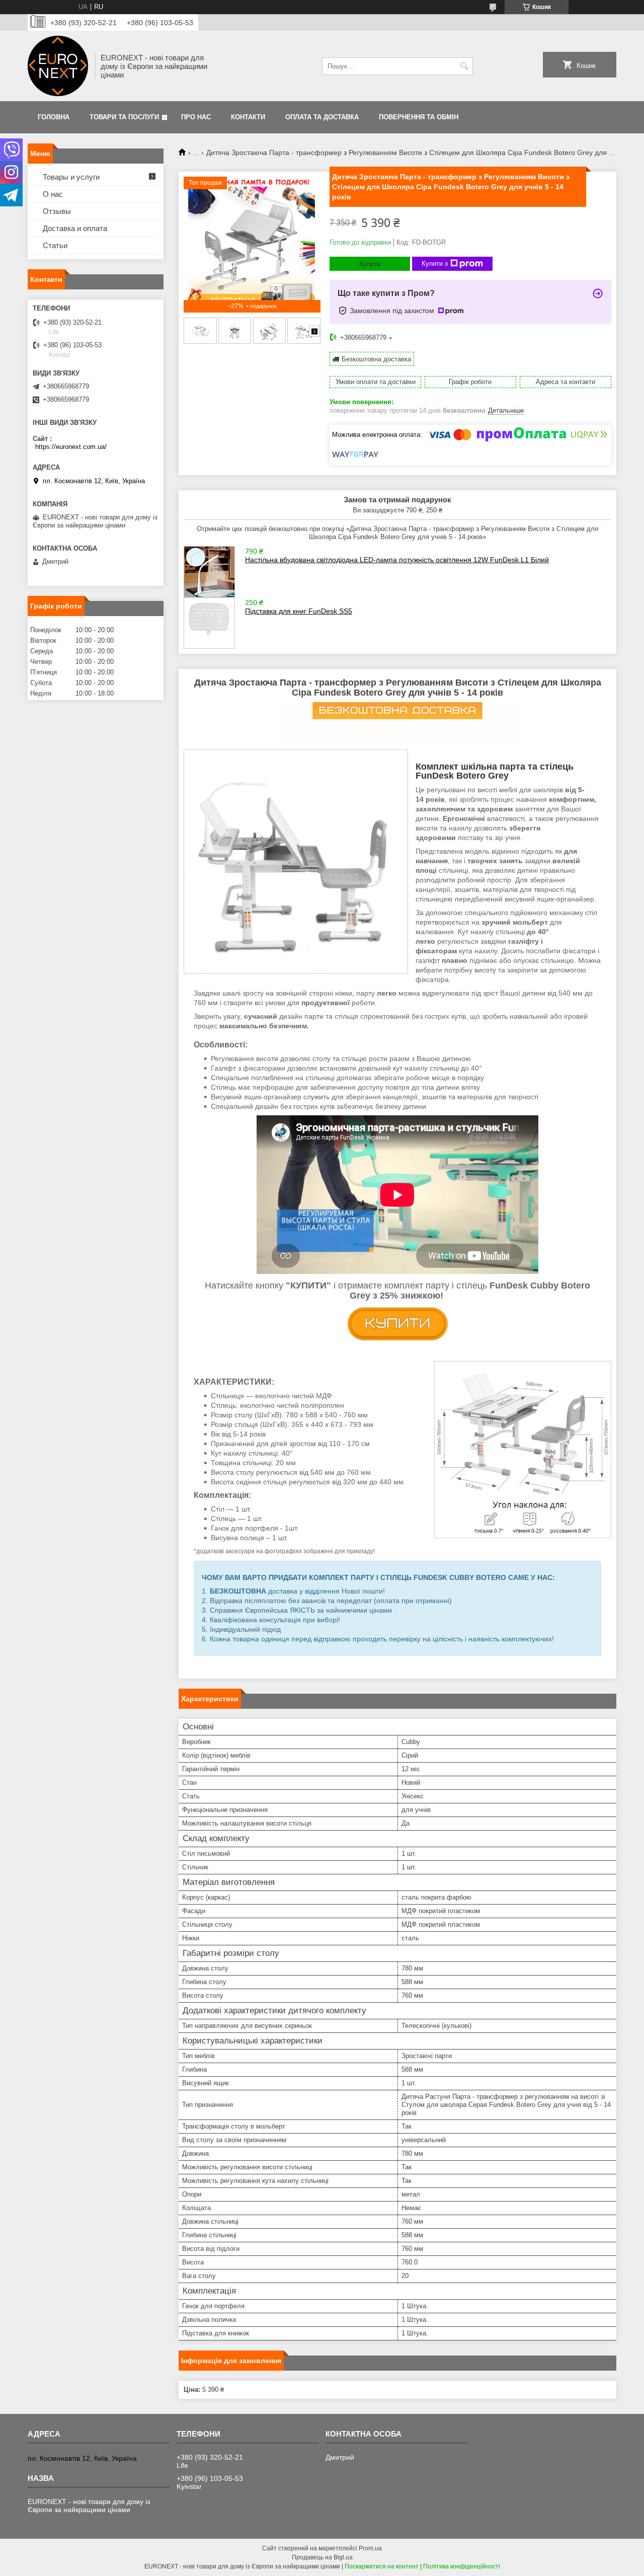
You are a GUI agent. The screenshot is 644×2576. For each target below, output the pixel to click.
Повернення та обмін (419, 117)
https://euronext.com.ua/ (71, 447)
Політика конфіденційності (462, 2566)
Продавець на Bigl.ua (322, 2557)
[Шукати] (464, 66)
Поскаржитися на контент (382, 2566)
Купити (370, 264)
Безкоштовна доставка (376, 359)
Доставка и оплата (75, 228)
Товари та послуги (124, 117)
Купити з (435, 263)
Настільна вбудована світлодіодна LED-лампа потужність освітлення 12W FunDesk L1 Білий (397, 560)
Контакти (248, 117)
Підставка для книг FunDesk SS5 (299, 611)
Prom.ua (370, 2548)
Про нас (196, 117)
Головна (54, 117)
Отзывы (57, 211)
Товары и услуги (71, 177)
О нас (53, 194)
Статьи (55, 245)
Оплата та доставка (322, 117)
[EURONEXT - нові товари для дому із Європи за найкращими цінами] (58, 66)
